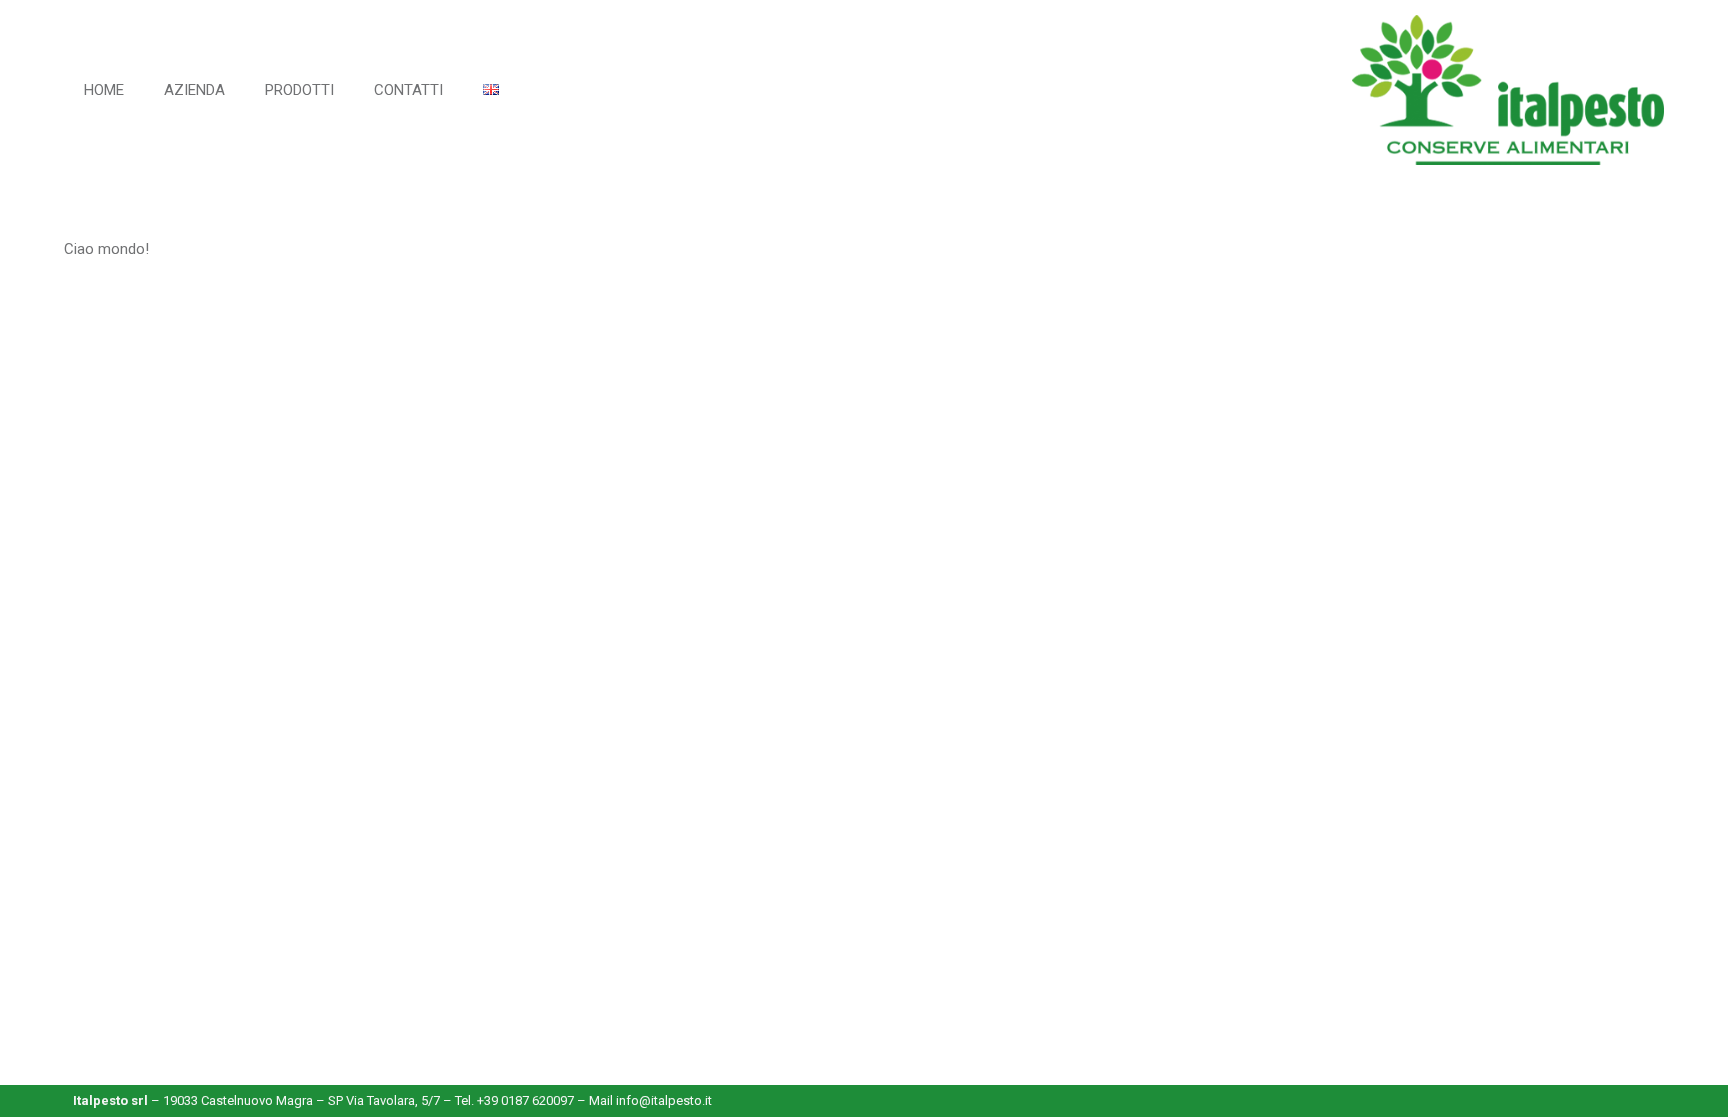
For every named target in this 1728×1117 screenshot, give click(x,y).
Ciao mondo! (106, 249)
